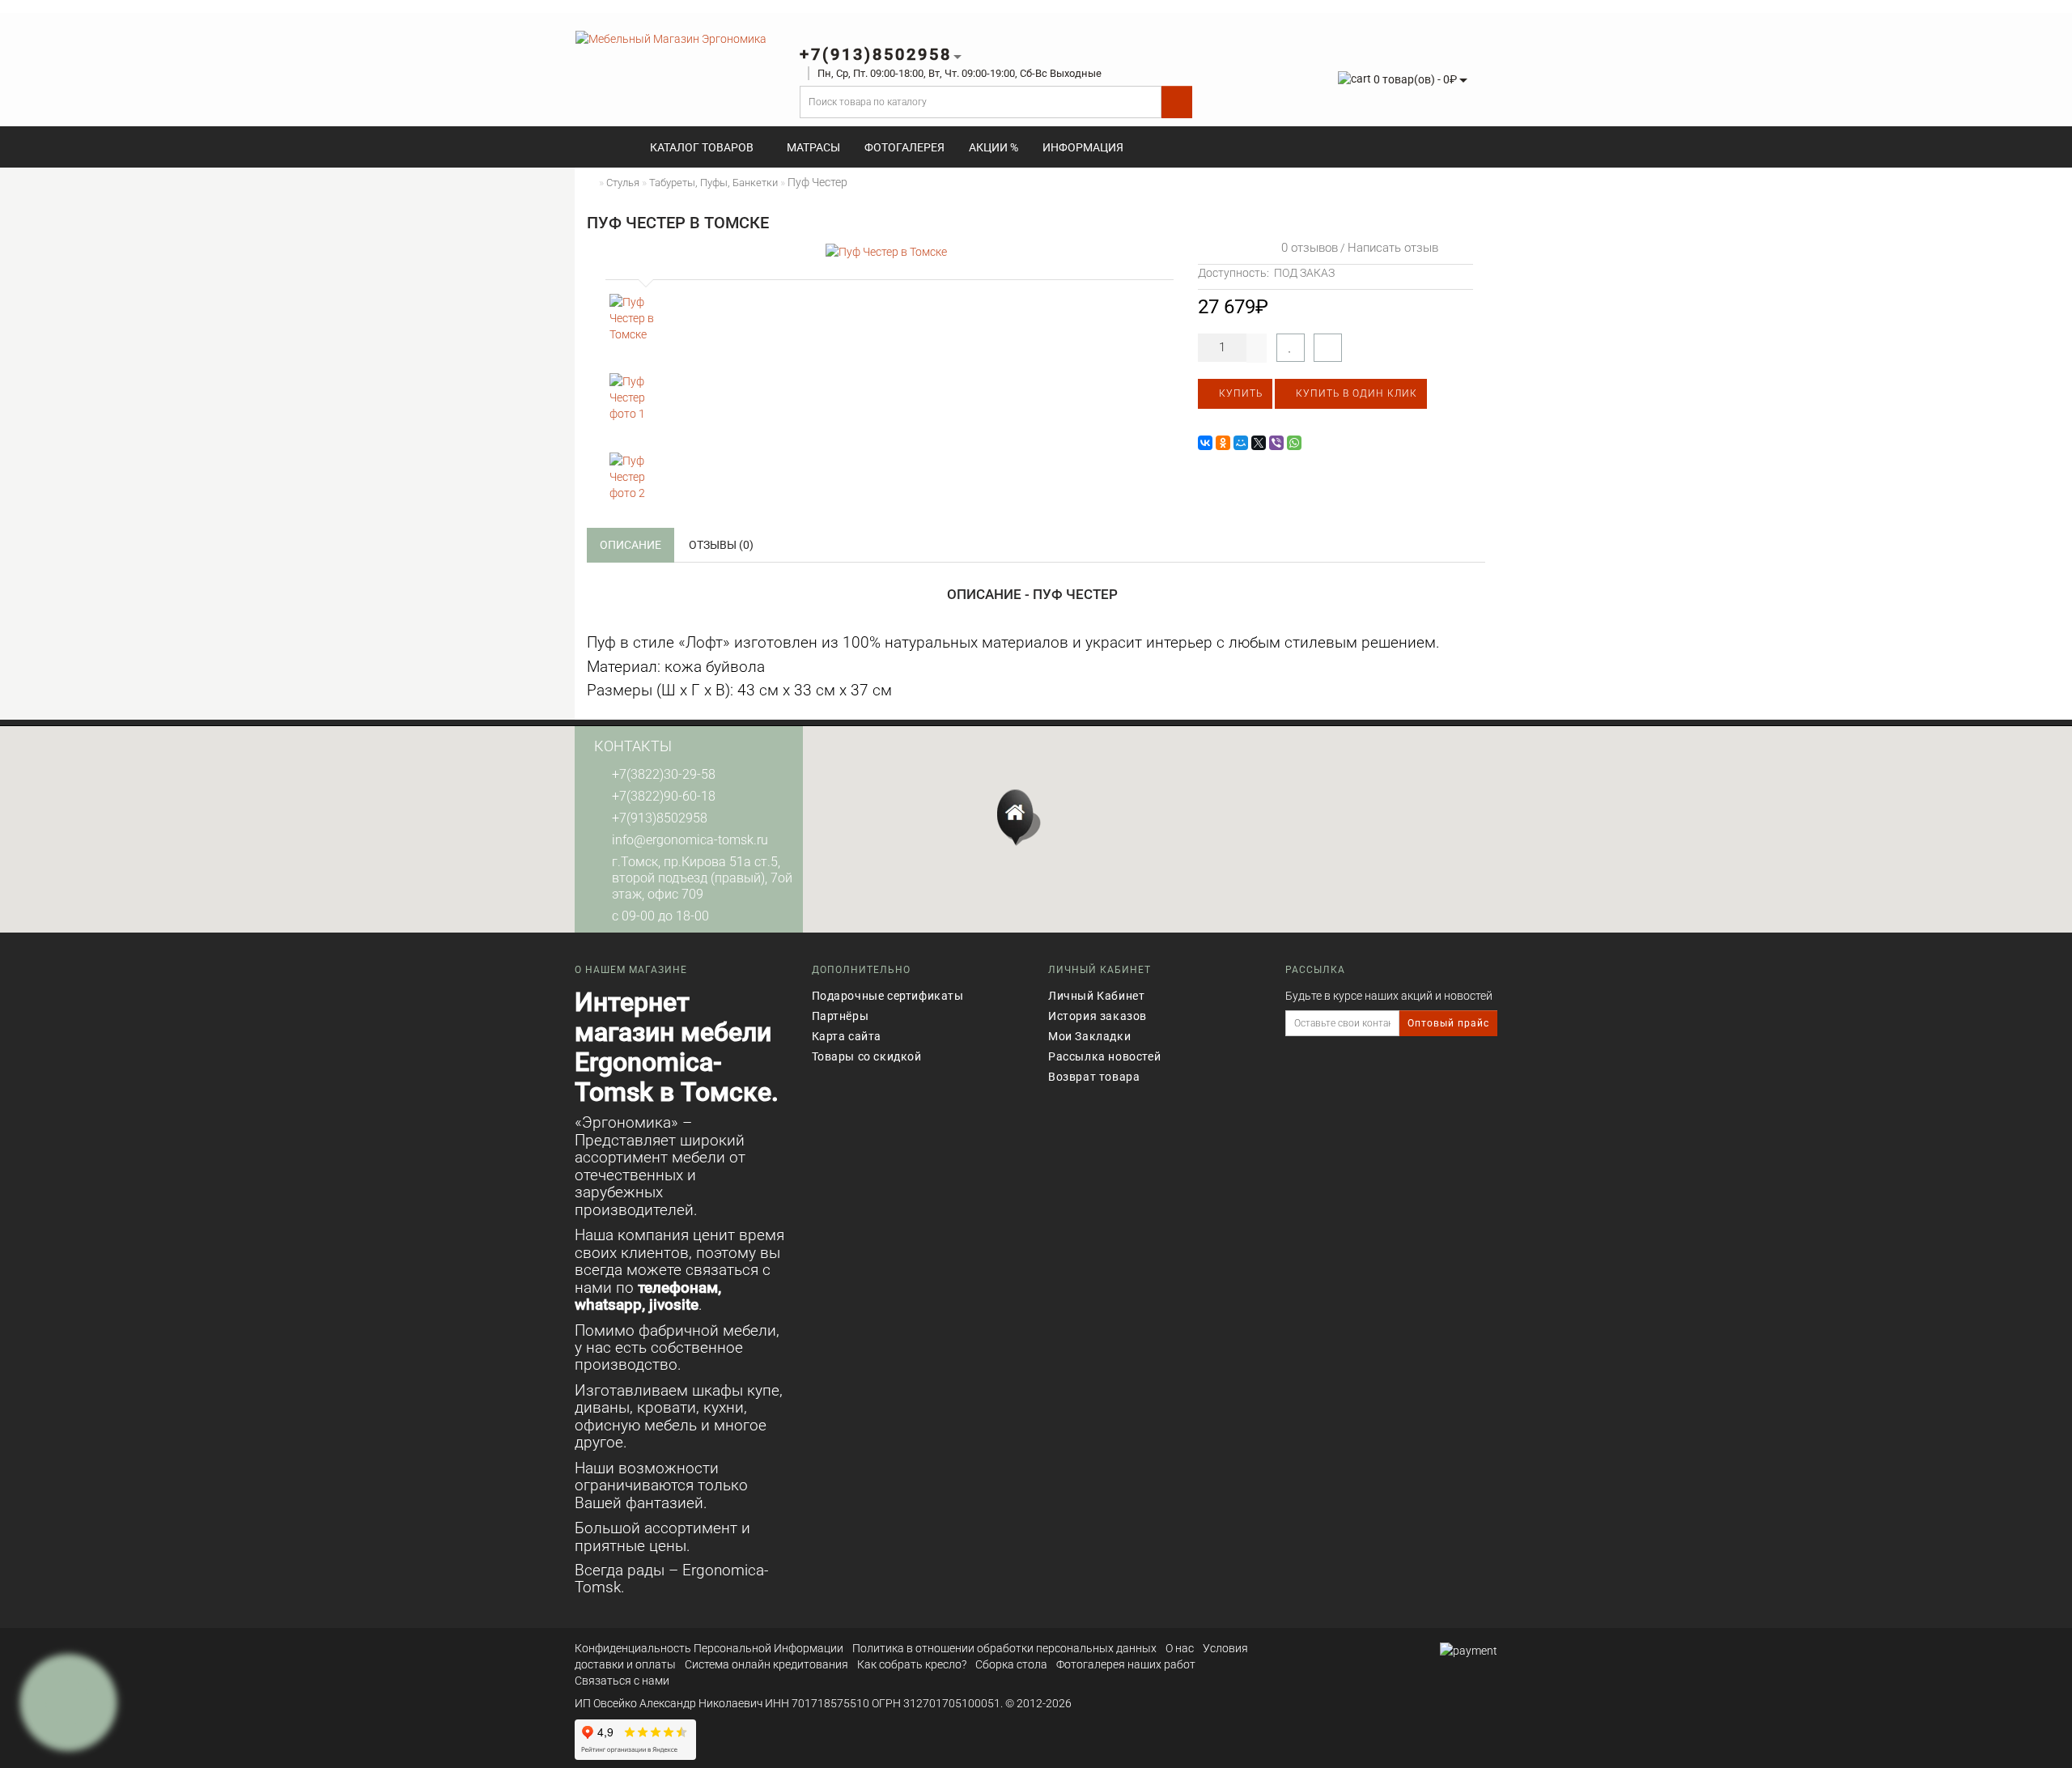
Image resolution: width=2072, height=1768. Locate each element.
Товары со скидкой (867, 1056)
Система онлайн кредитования (766, 1664)
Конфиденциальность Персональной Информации (709, 1648)
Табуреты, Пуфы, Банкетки (713, 183)
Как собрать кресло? (912, 1664)
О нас (1180, 1648)
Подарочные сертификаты (888, 996)
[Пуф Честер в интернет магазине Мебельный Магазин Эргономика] (637, 321)
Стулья (623, 183)
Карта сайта (847, 1036)
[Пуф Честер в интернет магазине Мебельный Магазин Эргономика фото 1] (637, 401)
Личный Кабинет (1096, 996)
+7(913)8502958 (660, 818)
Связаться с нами (622, 1681)
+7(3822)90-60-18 (664, 796)
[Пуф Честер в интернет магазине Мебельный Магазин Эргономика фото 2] (637, 480)
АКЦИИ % (994, 147)
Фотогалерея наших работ (1126, 1664)
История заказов (1098, 1016)
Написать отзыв (1393, 248)
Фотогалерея (904, 147)
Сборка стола (1011, 1664)
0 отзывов (1306, 248)
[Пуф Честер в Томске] (886, 251)
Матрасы (813, 147)
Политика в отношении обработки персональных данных (1004, 1648)
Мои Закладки (1089, 1036)
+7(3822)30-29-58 (664, 774)
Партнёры (841, 1016)
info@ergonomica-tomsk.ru (690, 840)
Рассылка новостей (1104, 1056)
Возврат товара (1094, 1077)
